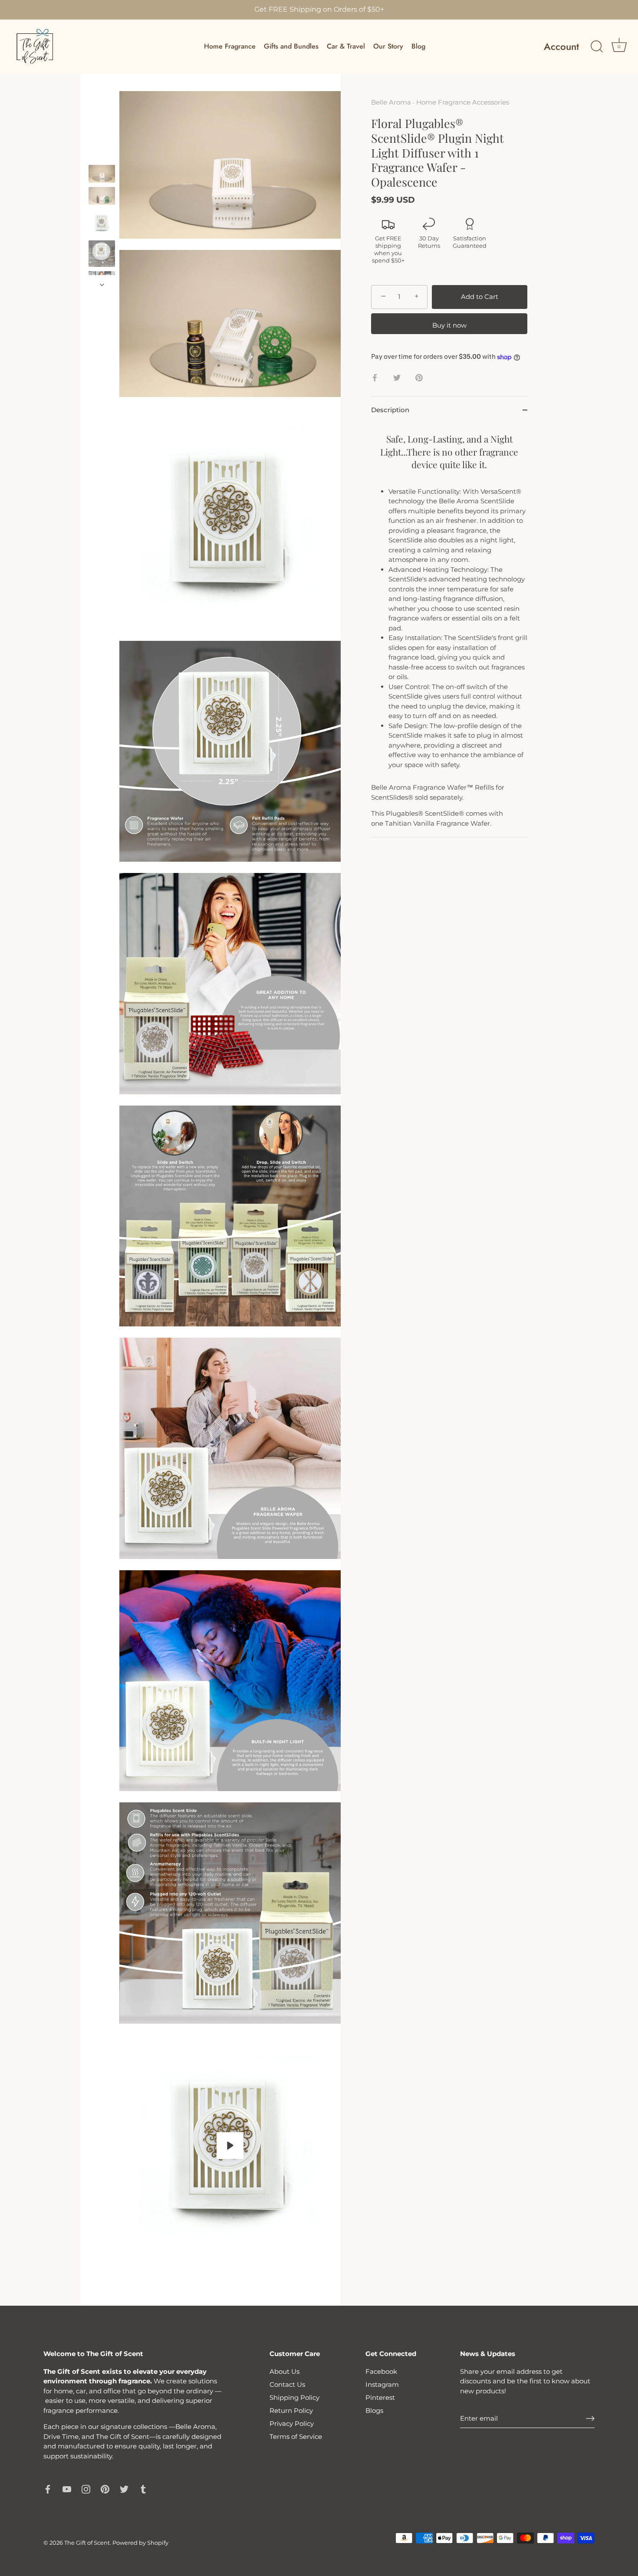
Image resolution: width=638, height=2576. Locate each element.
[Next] (102, 285)
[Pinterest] (105, 2489)
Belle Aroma (391, 102)
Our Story (388, 46)
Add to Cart (480, 297)
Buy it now (449, 325)
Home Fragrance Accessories (463, 102)
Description (390, 410)
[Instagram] (86, 2489)
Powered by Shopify (140, 2543)
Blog (418, 46)
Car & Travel (346, 46)
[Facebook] (48, 2489)
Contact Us (287, 2384)
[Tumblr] (143, 2489)
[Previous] (102, 157)
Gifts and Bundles (291, 46)
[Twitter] (124, 2489)
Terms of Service (296, 2437)
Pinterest (380, 2397)
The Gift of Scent (87, 2543)
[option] (102, 175)
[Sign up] (590, 2418)
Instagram (382, 2384)
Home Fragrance (230, 46)
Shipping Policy (294, 2397)
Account (561, 47)
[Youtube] (67, 2489)
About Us (284, 2371)
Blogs (374, 2410)
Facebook (381, 2371)
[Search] (597, 47)
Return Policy (291, 2410)
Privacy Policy (292, 2423)
